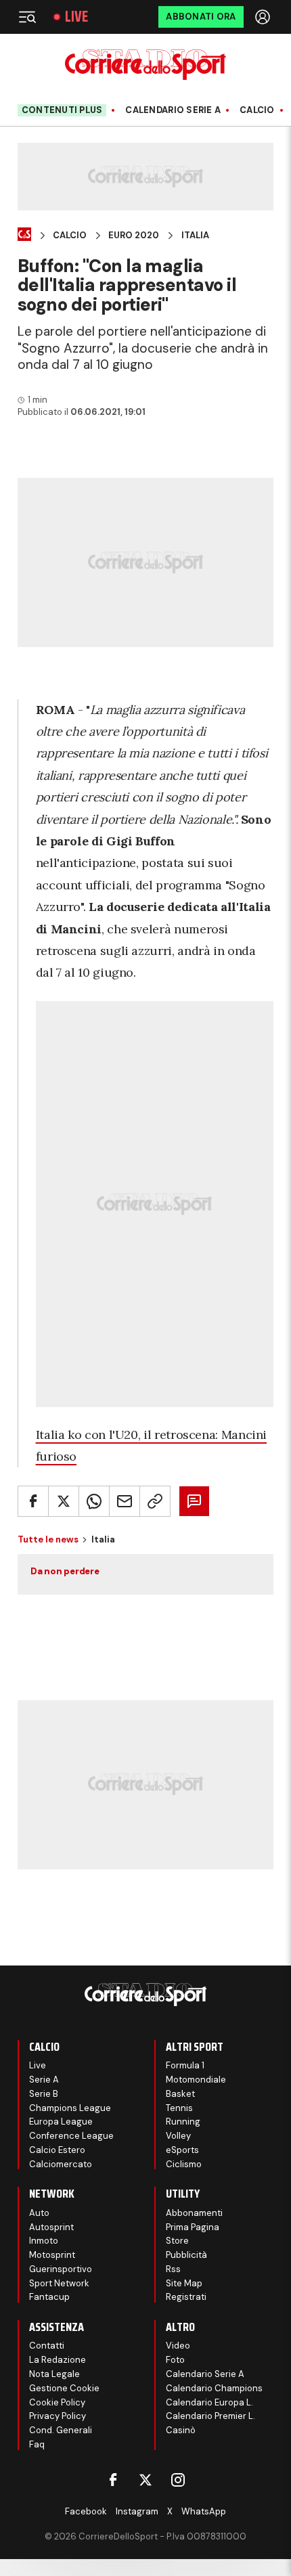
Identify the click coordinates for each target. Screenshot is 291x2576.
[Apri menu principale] (27, 17)
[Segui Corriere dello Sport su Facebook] (113, 2480)
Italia (195, 236)
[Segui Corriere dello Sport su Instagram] (178, 2480)
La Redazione (58, 2360)
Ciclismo (184, 2164)
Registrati (186, 2297)
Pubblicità (186, 2255)
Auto (39, 2213)
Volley (178, 2136)
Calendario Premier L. (210, 2416)
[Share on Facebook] (33, 1501)
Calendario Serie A (173, 110)
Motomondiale (196, 2080)
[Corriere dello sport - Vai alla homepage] (145, 65)
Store (177, 2241)
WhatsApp (204, 2511)
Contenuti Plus (62, 110)
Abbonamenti (194, 2213)
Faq (37, 2444)
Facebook (86, 2511)
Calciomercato (61, 2164)
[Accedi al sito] (264, 17)
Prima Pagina (193, 2227)
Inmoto (44, 2241)
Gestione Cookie (64, 2388)
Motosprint (52, 2255)
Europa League (61, 2122)
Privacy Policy (58, 2416)
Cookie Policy (57, 2402)
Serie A (44, 2080)
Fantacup (49, 2297)
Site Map (184, 2283)
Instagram (137, 2511)
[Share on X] (64, 1501)
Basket (180, 2094)
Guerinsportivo (61, 2269)
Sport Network (59, 2283)
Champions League (70, 2108)
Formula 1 (185, 2065)
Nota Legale (54, 2374)
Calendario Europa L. (209, 2402)
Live (76, 17)
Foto (175, 2360)
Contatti (47, 2346)
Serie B (44, 2094)
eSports (182, 2150)
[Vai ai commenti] (194, 1501)
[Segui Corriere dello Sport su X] (145, 2480)
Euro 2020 (134, 236)
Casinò (181, 2430)
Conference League (71, 2136)
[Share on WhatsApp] (94, 1501)
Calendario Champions (214, 2388)
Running (183, 2122)
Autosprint (51, 2227)
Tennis (179, 2108)
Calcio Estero (57, 2150)
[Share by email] (125, 1501)
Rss (173, 2269)
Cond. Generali (61, 2430)
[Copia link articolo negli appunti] (155, 1501)
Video (178, 2346)
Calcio (257, 110)
